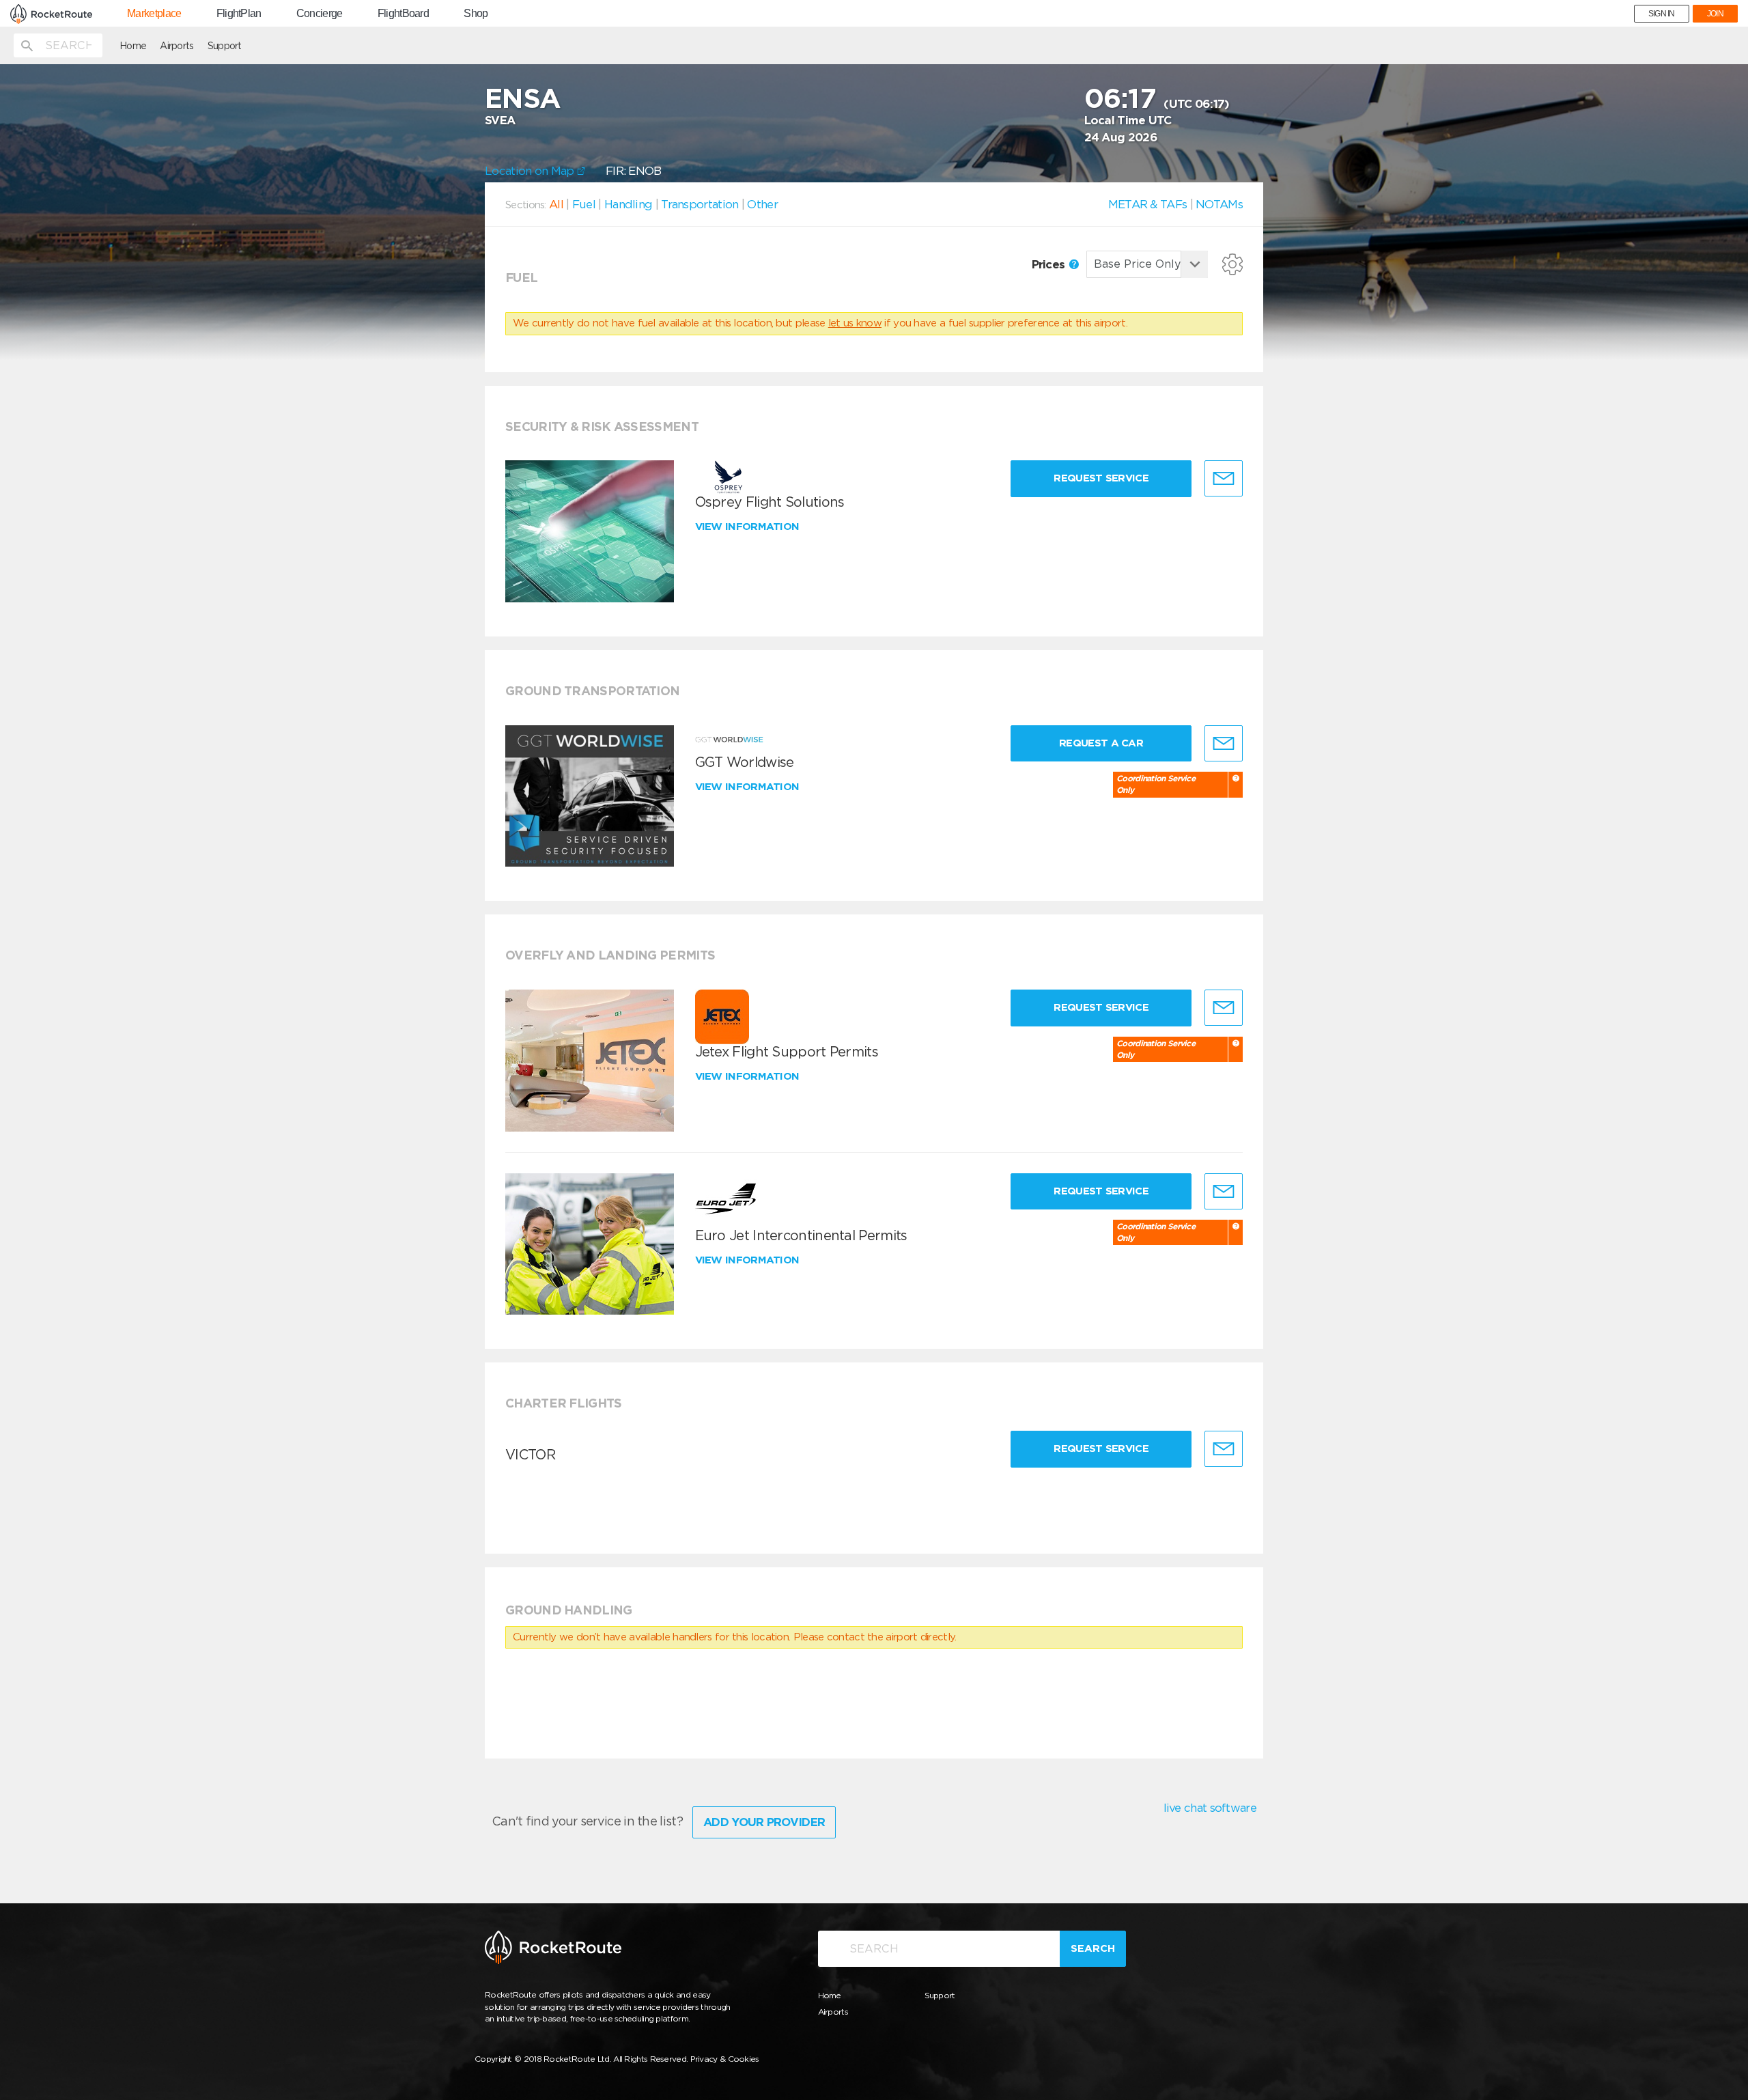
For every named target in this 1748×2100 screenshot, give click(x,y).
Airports (177, 46)
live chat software (1210, 1808)
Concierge (320, 14)
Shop (476, 14)
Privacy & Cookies (725, 2059)
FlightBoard (403, 14)
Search (1093, 1948)
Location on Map (531, 171)
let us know (855, 323)
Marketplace (154, 14)
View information (749, 527)
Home (133, 46)
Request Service (1101, 478)
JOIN (1715, 14)
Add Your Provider (764, 1822)
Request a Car (1101, 743)
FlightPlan (239, 14)
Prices (1050, 264)
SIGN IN (1662, 14)
